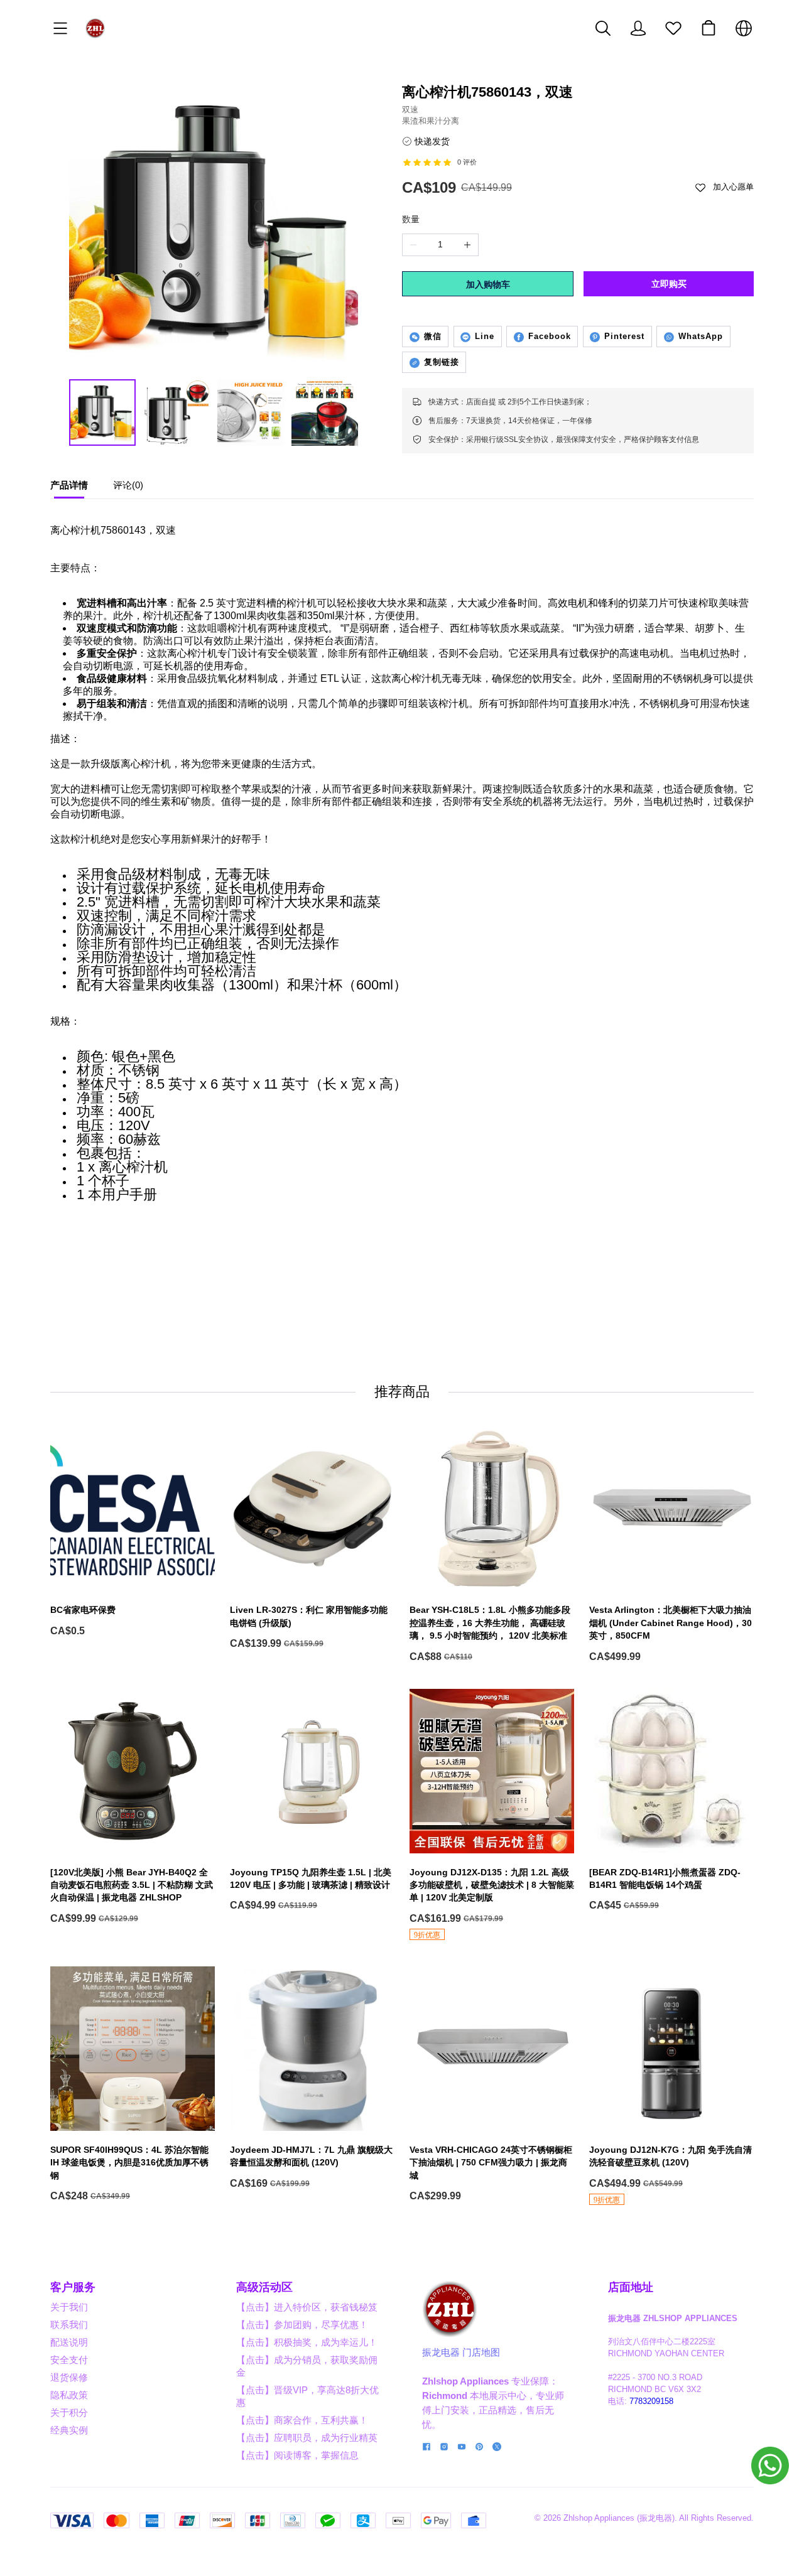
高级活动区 (264, 2287)
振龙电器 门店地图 (461, 2352)
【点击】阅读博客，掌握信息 (297, 2455)
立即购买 (669, 284)
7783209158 (651, 2401)
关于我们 (69, 2307)
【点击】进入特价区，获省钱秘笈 (307, 2307)
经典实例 (69, 2430)
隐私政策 (69, 2395)
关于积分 (69, 2412)
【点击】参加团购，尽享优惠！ (302, 2325)
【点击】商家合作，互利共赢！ (302, 2420)
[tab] (69, 488)
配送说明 (69, 2342)
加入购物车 (488, 284)
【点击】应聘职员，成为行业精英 (307, 2438)
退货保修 (69, 2377)
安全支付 (69, 2360)
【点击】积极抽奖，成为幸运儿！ (307, 2342)
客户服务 (73, 2287)
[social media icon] (426, 2448)
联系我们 (69, 2325)
